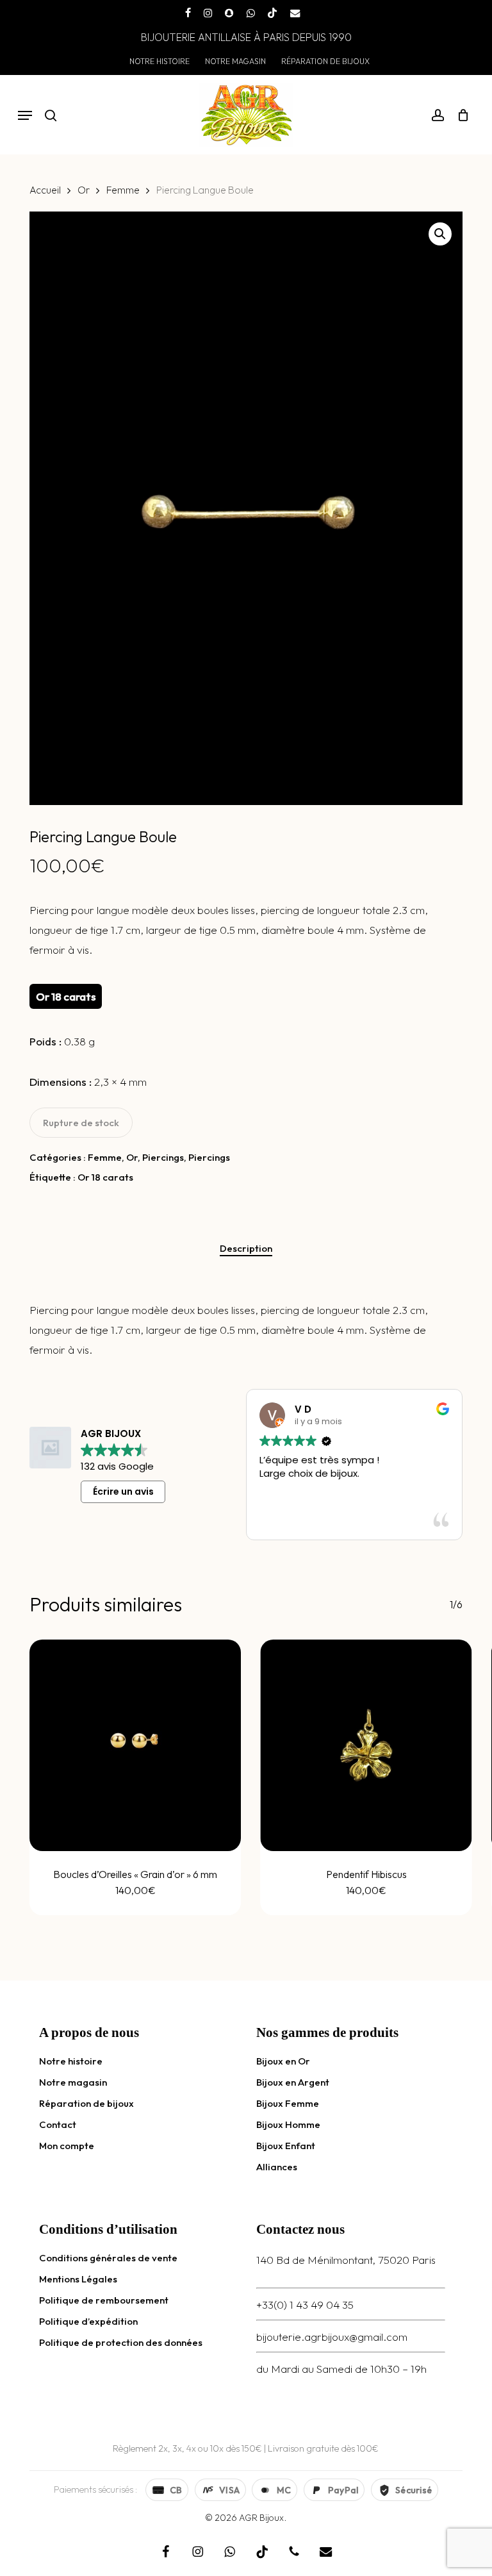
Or (84, 190)
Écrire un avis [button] (123, 1492)
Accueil (45, 190)
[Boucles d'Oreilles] (135, 1745)
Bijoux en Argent (293, 2082)
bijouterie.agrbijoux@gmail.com (332, 2337)
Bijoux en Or (283, 2061)
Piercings (163, 1157)
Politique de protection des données (121, 2342)
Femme (123, 190)
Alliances (277, 2167)
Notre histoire (71, 2061)
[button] (25, 115)
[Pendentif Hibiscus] (366, 1745)
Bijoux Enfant (286, 2146)
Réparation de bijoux (86, 2103)
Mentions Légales (78, 2279)
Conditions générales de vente (108, 2258)
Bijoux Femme (288, 2103)
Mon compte (67, 2146)
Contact (58, 2124)
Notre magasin (73, 2082)
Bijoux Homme (288, 2124)
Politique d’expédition (88, 2321)
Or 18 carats (105, 1177)
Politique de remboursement (104, 2300)
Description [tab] (246, 1248)
